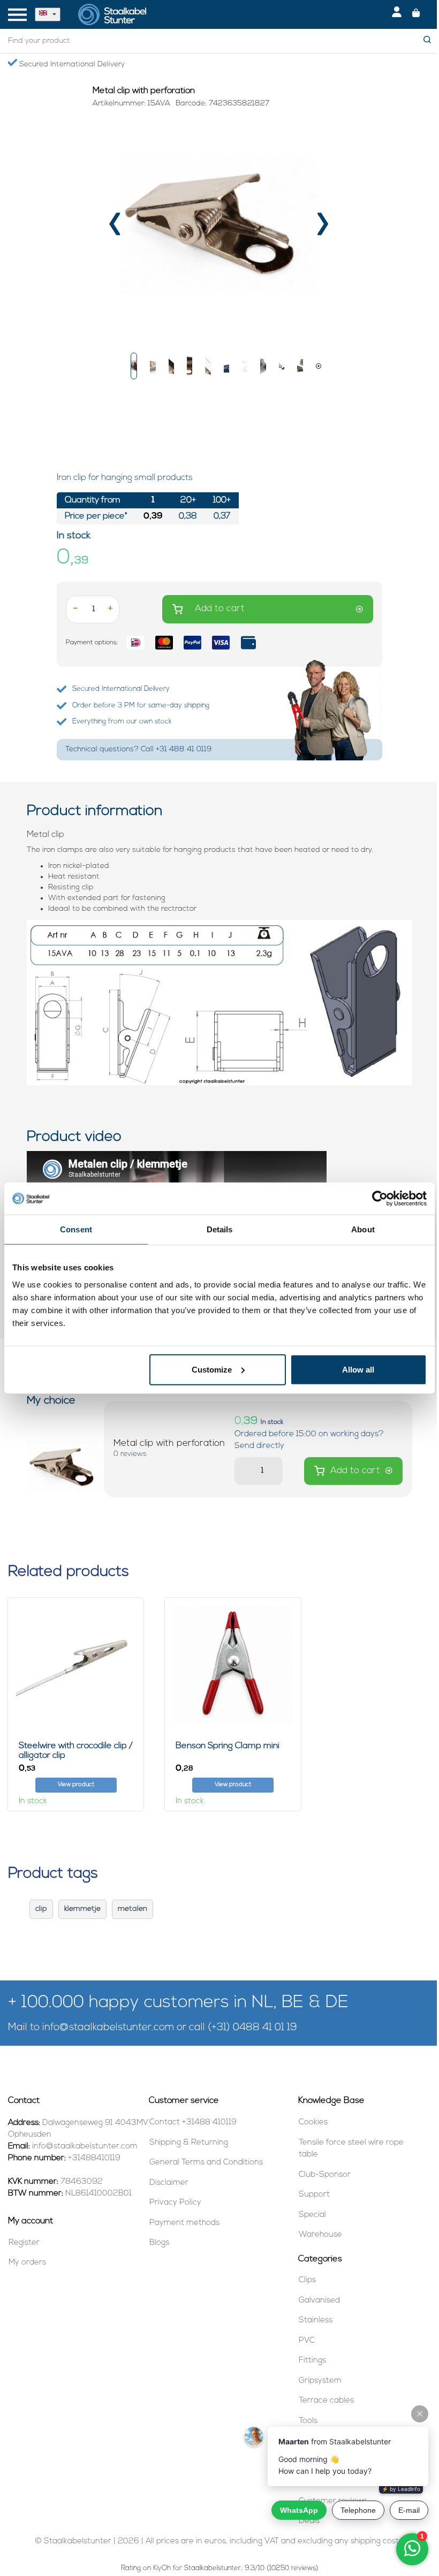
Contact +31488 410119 (193, 2122)
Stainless (316, 2320)
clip (41, 1909)
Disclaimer (169, 2183)
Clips (307, 2280)
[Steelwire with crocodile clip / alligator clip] (76, 1666)
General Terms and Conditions (206, 2163)
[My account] (397, 14)
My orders (27, 2263)
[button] (134, 366)
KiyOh (162, 2568)
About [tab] (363, 1229)
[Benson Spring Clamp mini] (233, 1666)
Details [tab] (220, 1229)
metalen (133, 1909)
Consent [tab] (76, 1229)
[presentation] (116, 228)
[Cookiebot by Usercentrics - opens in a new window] (380, 1199)
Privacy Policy (175, 2203)
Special (312, 2215)
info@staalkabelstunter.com (108, 2028)
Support (314, 2195)
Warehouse (320, 2235)
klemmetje (82, 1909)
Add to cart (220, 609)
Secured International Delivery (71, 64)
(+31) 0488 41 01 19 (252, 2028)
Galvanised (319, 2301)
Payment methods (184, 2223)
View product (76, 1785)
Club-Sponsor (325, 2175)
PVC (307, 2341)
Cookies (313, 2122)
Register (24, 2243)
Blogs (159, 2243)
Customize (212, 1369)
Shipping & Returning (189, 2143)
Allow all (358, 1369)
